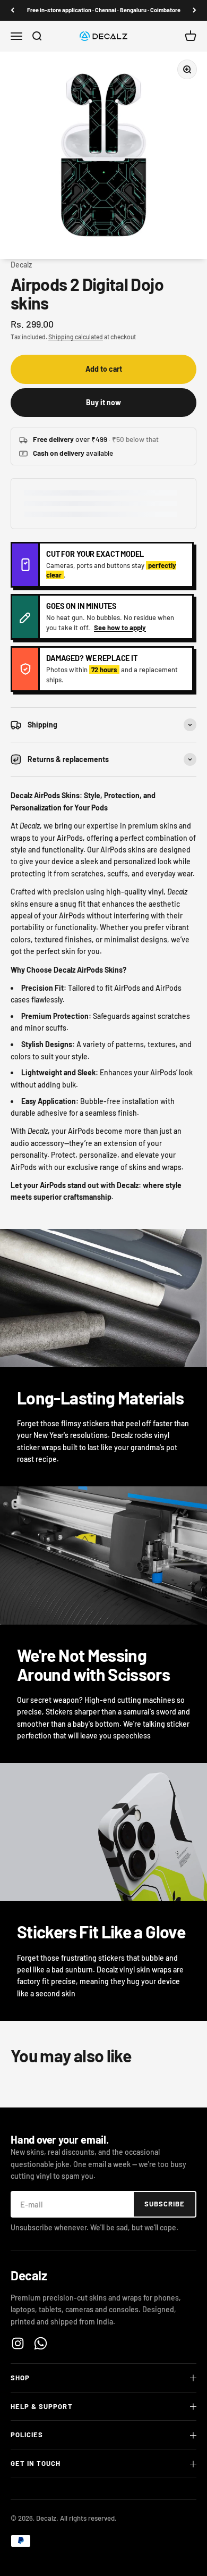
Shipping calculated (76, 337)
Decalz (21, 265)
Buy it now (103, 402)
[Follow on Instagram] (18, 2343)
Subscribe (165, 2204)
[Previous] (12, 10)
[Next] (195, 10)
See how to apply (120, 628)
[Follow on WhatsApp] (41, 2343)
